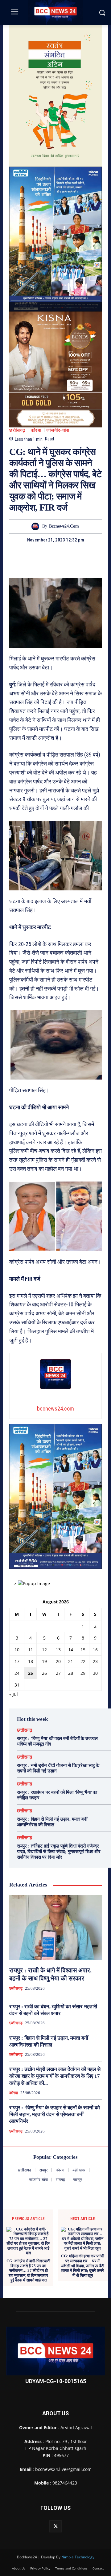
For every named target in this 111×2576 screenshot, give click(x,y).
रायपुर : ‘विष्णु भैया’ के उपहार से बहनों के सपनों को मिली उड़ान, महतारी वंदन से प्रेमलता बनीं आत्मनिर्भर (55, 2127)
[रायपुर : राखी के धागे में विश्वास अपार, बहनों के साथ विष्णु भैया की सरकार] (55, 1940)
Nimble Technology (78, 2569)
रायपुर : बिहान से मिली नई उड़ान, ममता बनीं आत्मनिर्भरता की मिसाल (52, 1834)
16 (95, 1662)
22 (83, 1674)
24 (17, 1685)
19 (44, 1674)
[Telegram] (63, 570)
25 (31, 1685)
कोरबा (36, 443)
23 (95, 1674)
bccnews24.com (64, 539)
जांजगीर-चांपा (58, 443)
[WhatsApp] (77, 570)
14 (71, 1662)
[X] (48, 570)
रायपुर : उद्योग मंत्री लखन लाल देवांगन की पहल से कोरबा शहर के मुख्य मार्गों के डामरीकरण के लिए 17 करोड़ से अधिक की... (55, 2088)
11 (31, 1662)
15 (83, 1662)
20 (58, 1674)
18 (31, 1674)
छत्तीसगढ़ (17, 443)
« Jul (14, 1706)
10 (17, 1662)
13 (58, 1662)
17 (17, 1674)
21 (71, 1674)
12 (44, 1662)
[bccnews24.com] (37, 539)
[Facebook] (34, 570)
